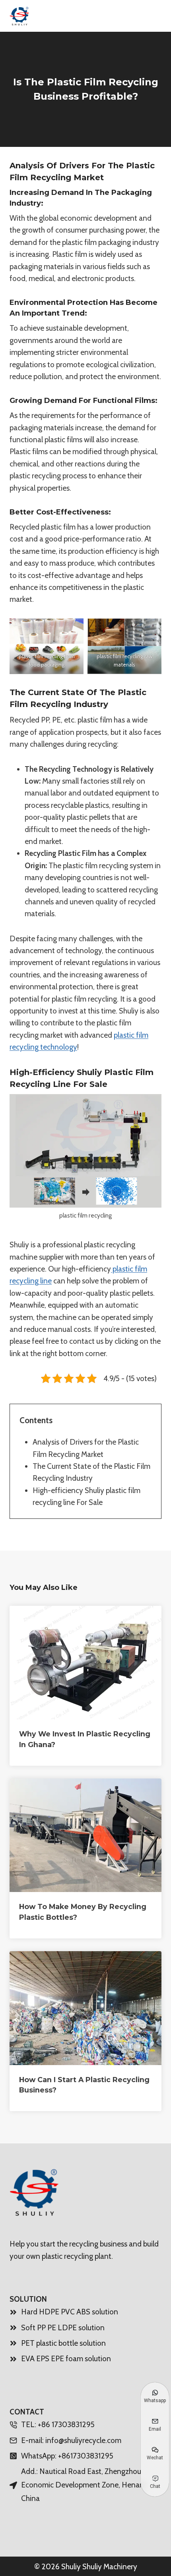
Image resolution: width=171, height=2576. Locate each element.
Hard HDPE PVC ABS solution (70, 2312)
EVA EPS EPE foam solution (66, 2359)
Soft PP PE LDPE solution (63, 2328)
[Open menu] (152, 16)
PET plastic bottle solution (63, 2343)
